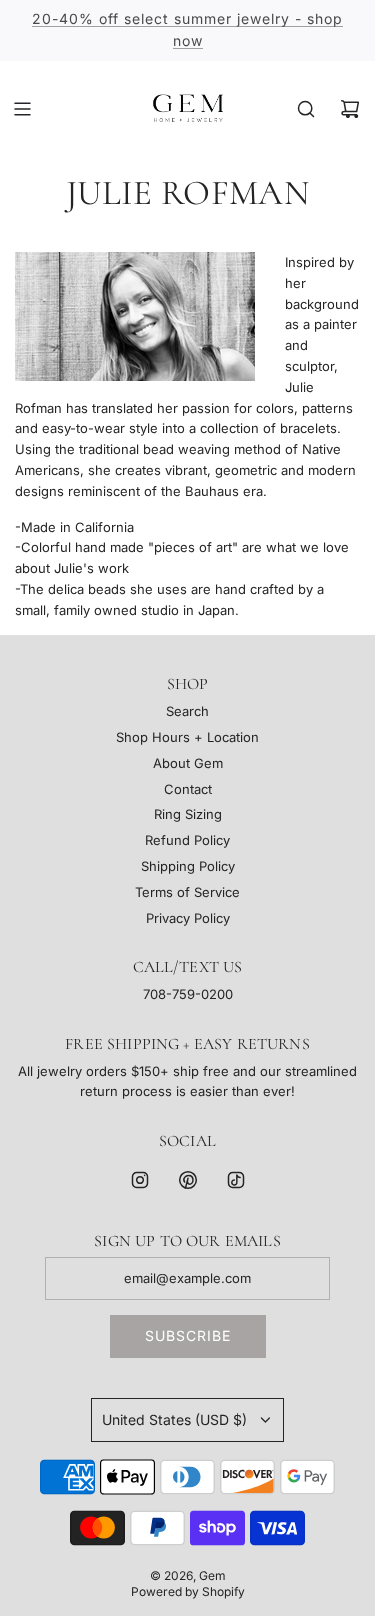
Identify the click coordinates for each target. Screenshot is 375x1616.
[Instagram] (140, 1180)
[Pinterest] (188, 1180)
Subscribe (188, 1335)
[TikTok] (236, 1180)
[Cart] (350, 109)
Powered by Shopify (188, 1591)
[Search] (306, 109)
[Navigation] (22, 109)
